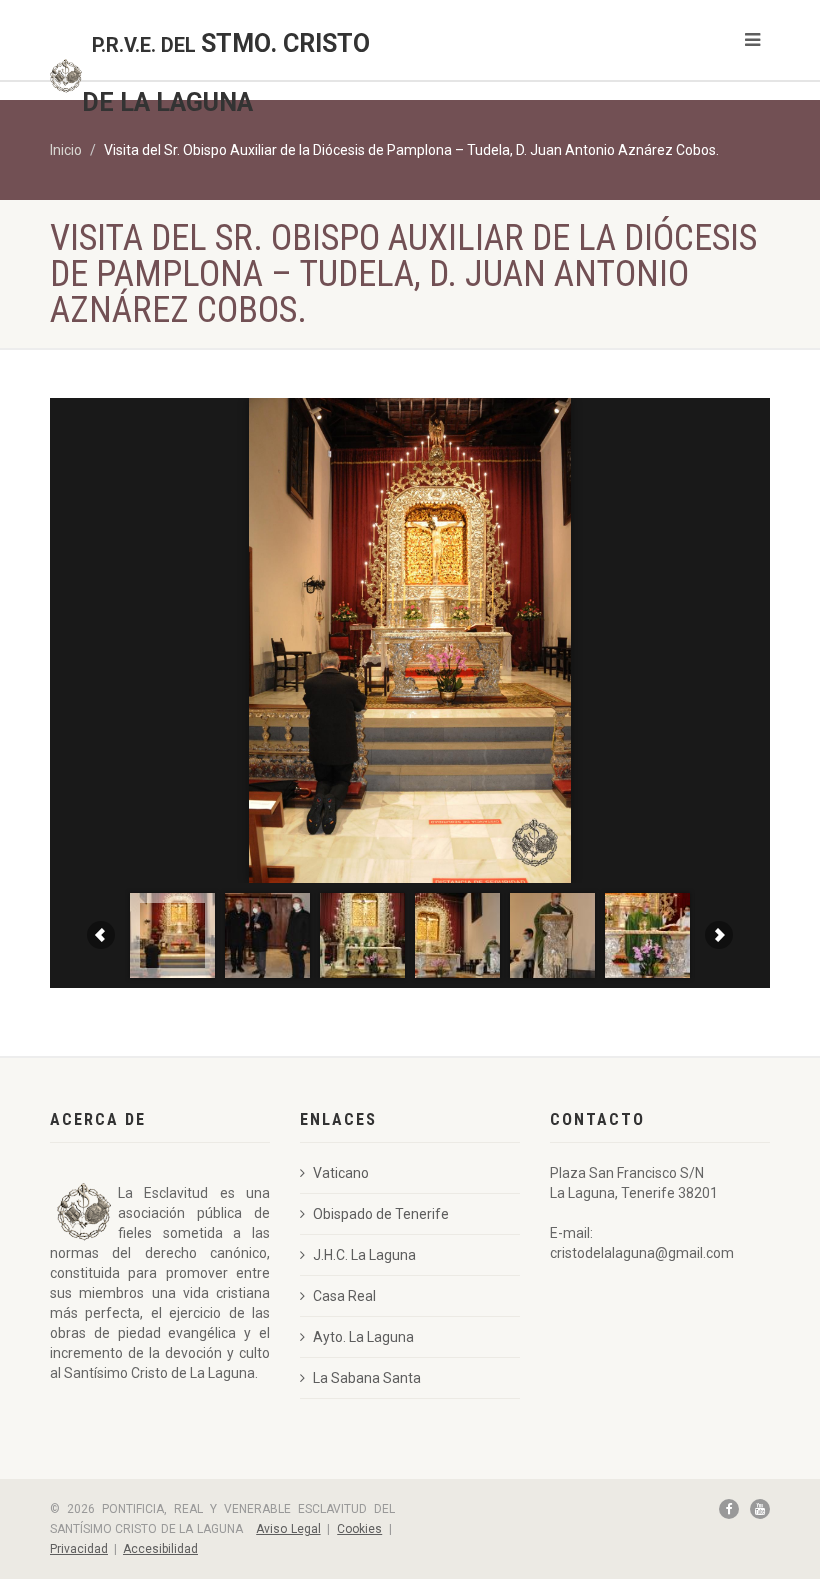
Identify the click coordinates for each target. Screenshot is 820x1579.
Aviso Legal (288, 1529)
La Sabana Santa (367, 1378)
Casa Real (344, 1296)
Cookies (359, 1529)
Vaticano (341, 1173)
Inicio (66, 150)
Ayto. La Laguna (363, 1337)
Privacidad (79, 1549)
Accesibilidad (160, 1549)
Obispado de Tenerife (381, 1214)
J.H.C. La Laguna (364, 1255)
